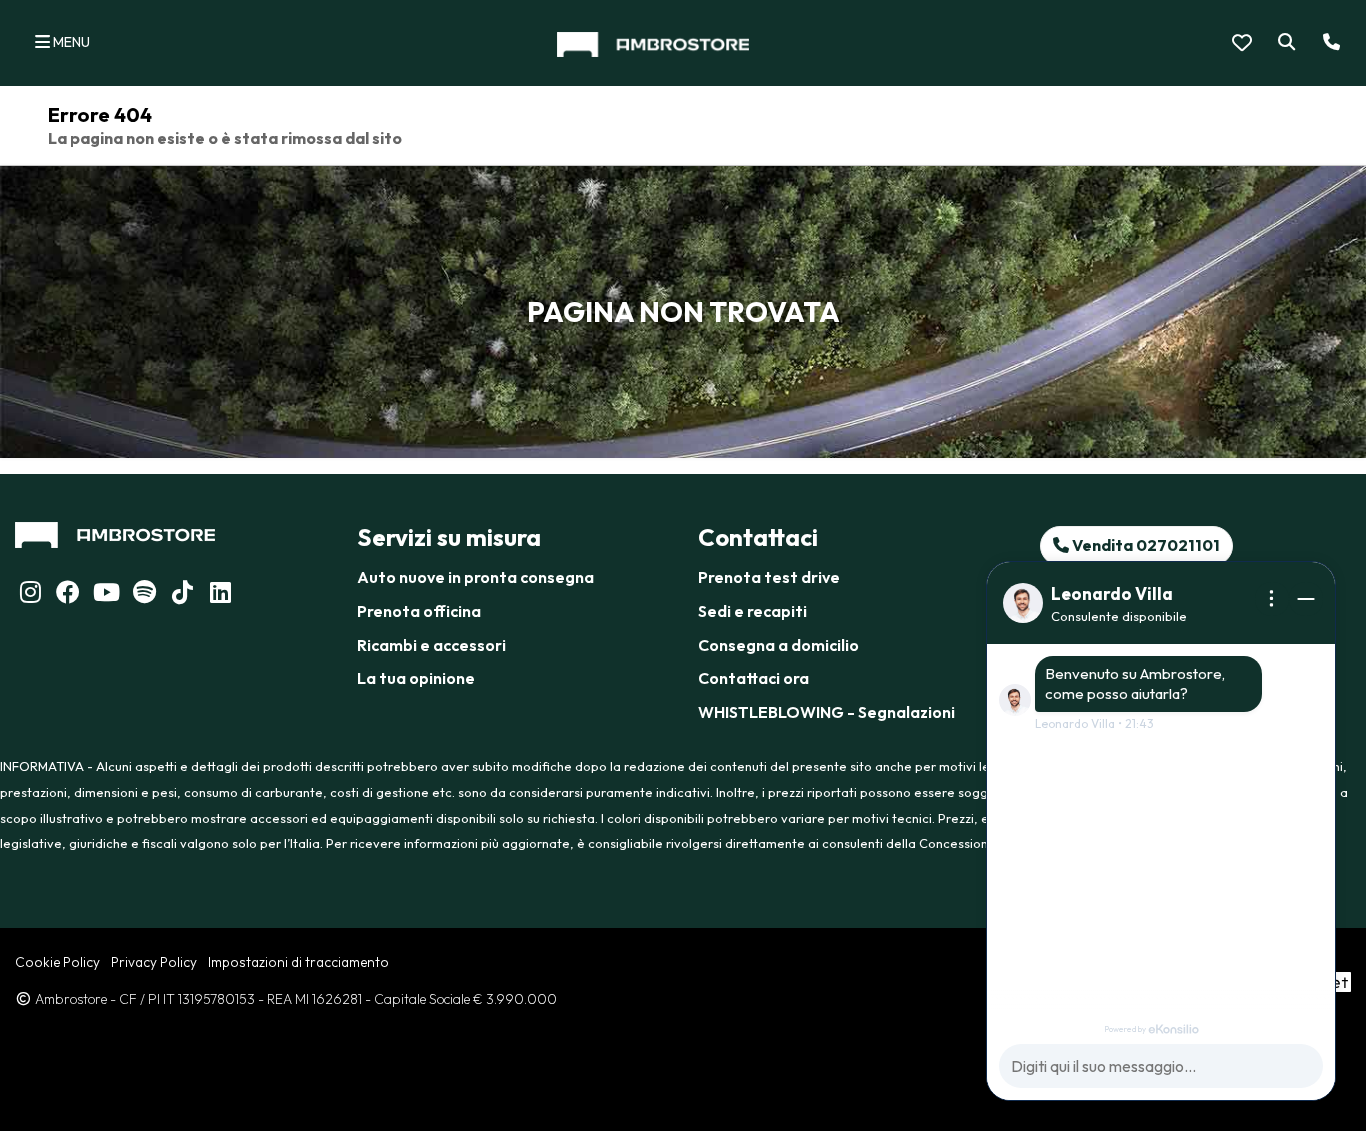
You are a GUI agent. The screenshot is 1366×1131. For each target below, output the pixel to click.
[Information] (1272, 599)
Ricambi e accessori (431, 645)
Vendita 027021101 (1144, 545)
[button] (1282, 43)
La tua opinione (416, 678)
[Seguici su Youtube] (106, 595)
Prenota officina (419, 611)
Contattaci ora (753, 678)
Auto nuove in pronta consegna (475, 577)
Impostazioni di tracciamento (298, 962)
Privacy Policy (154, 962)
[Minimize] (1306, 599)
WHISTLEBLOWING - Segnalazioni (826, 712)
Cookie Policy (57, 962)
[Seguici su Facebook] (68, 595)
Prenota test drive (769, 577)
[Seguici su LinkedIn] (144, 595)
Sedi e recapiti (752, 611)
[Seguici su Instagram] (30, 595)
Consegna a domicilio (778, 645)
